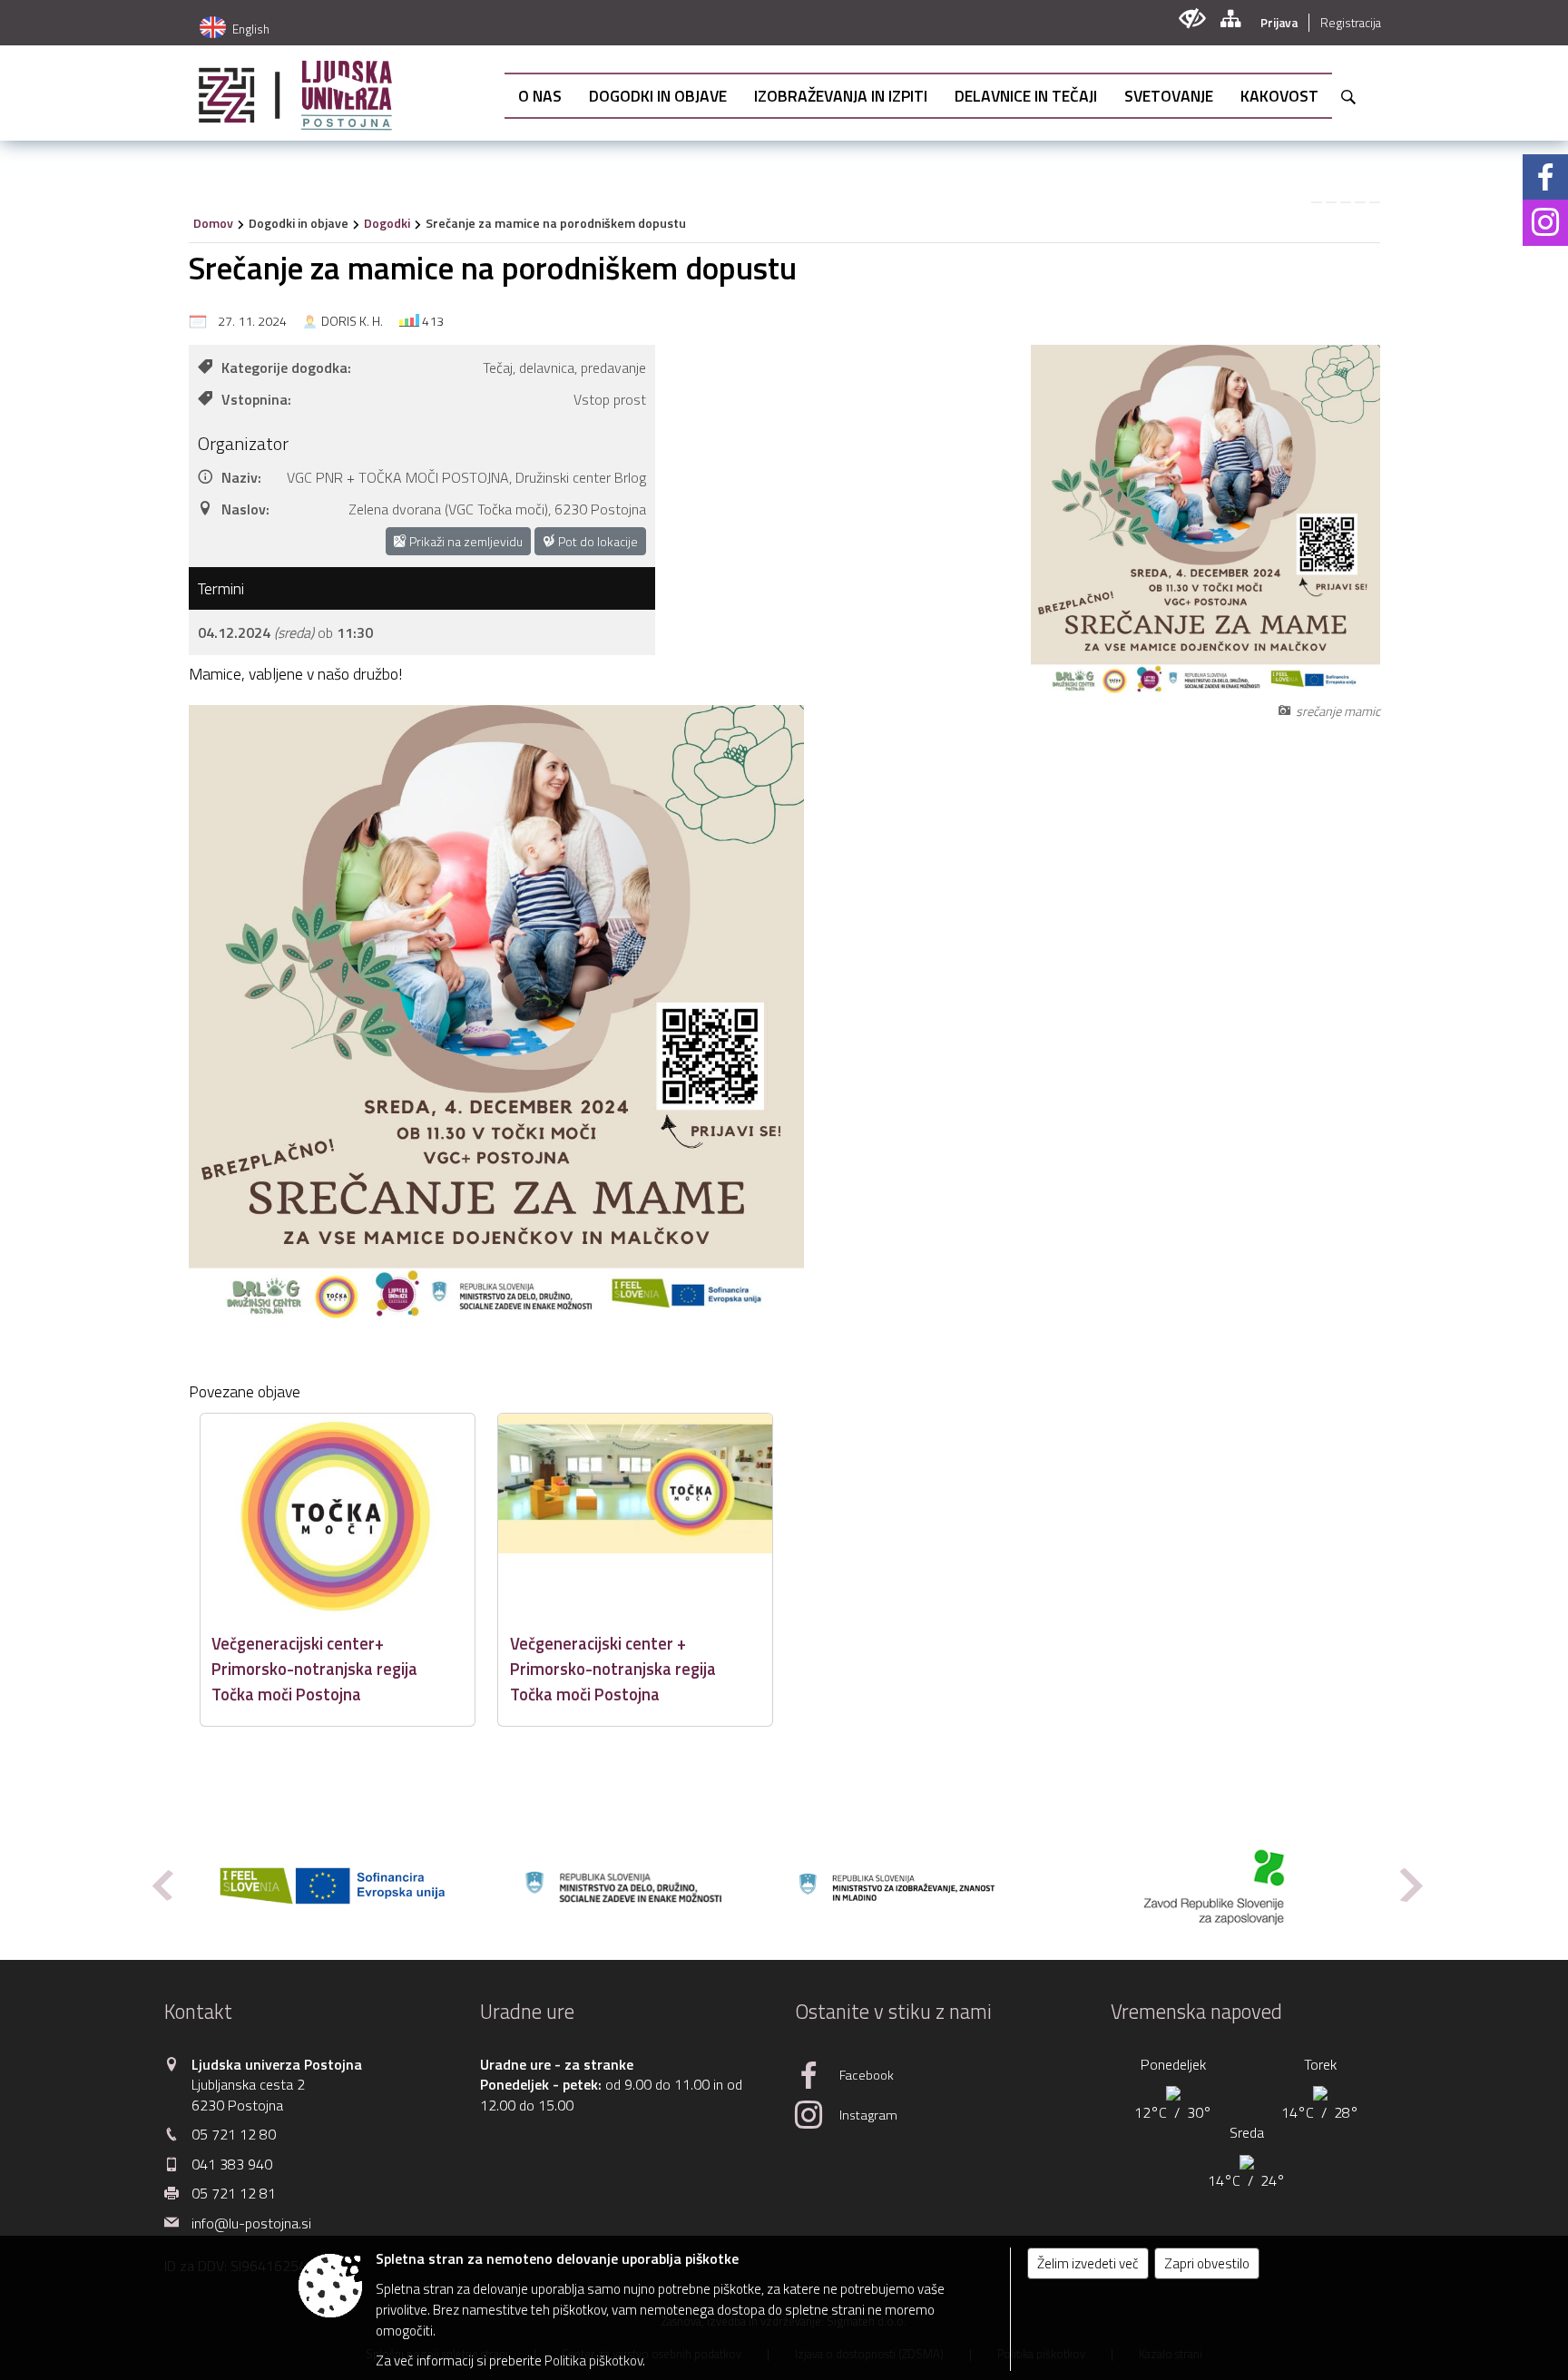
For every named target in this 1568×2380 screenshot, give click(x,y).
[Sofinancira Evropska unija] (332, 1886)
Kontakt (198, 2012)
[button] (161, 1885)
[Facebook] (1545, 177)
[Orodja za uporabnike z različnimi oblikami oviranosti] (1192, 19)
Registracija (1351, 23)
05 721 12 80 (234, 2134)
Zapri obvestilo (1207, 2263)
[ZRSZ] (1214, 1886)
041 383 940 (232, 2164)
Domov (213, 223)
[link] (1317, 202)
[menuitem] (540, 96)
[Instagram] (1545, 222)
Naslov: (245, 509)
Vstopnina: (256, 399)
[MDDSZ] (626, 1886)
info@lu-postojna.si (251, 2223)
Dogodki (387, 223)
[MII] (920, 1886)
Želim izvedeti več (1088, 2263)
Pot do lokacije (597, 541)
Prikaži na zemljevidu (465, 541)
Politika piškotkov (593, 2360)
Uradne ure (527, 2012)
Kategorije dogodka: (286, 367)
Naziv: (241, 477)
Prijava (1279, 23)
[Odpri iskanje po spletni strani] (1348, 97)
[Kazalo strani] (1230, 19)
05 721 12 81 (234, 2193)
